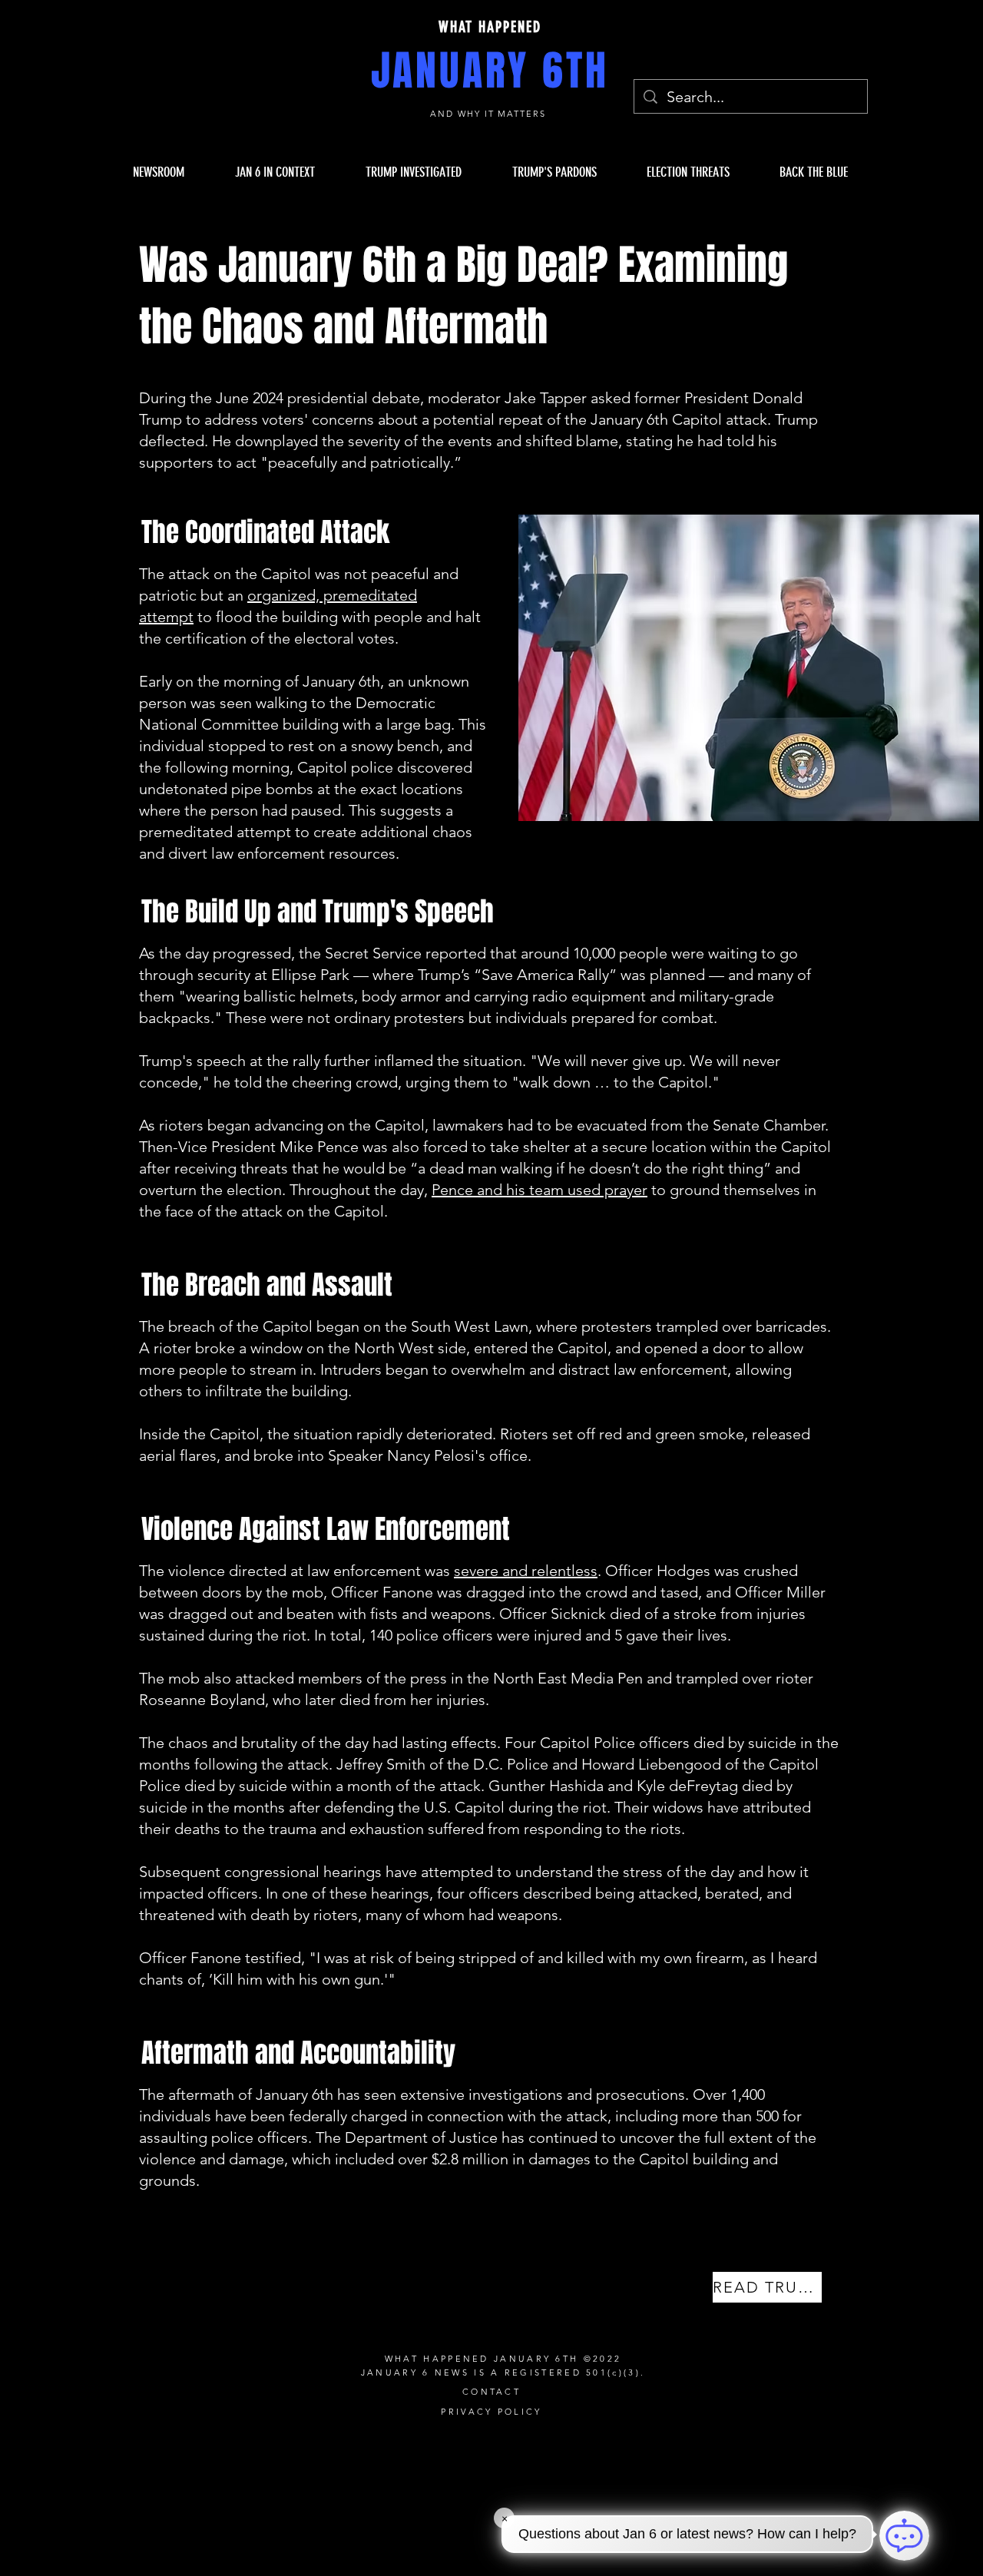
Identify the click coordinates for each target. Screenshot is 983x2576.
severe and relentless (526, 1571)
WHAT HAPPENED (490, 27)
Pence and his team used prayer (539, 1190)
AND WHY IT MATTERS (490, 114)
